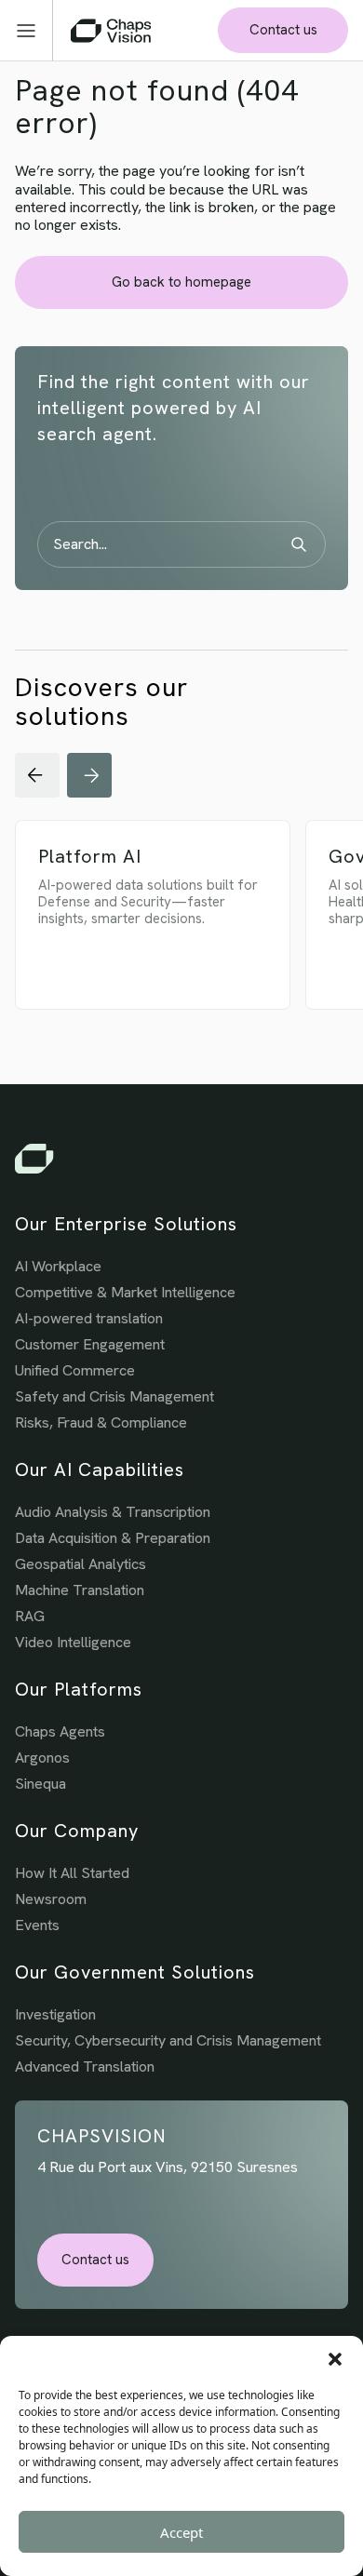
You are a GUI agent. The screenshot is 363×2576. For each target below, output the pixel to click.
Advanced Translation (85, 2066)
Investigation (55, 2014)
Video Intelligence (73, 1642)
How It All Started (72, 1873)
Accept (181, 2532)
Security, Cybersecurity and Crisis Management (168, 2040)
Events (37, 1925)
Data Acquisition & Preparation (113, 1538)
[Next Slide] (89, 775)
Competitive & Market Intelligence (125, 1292)
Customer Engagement (90, 1344)
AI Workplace (58, 1266)
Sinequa (40, 1784)
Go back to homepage (181, 282)
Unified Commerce (75, 1370)
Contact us (283, 30)
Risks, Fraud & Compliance (101, 1422)
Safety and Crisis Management (114, 1396)
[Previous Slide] (37, 775)
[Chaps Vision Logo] (181, 1159)
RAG (30, 1616)
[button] (335, 2359)
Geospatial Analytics (81, 1564)
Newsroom (51, 1899)
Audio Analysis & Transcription (113, 1512)
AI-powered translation (89, 1318)
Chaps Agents (60, 1731)
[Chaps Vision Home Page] (111, 31)
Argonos (42, 1758)
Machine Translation (80, 1590)
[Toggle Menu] (34, 30)
